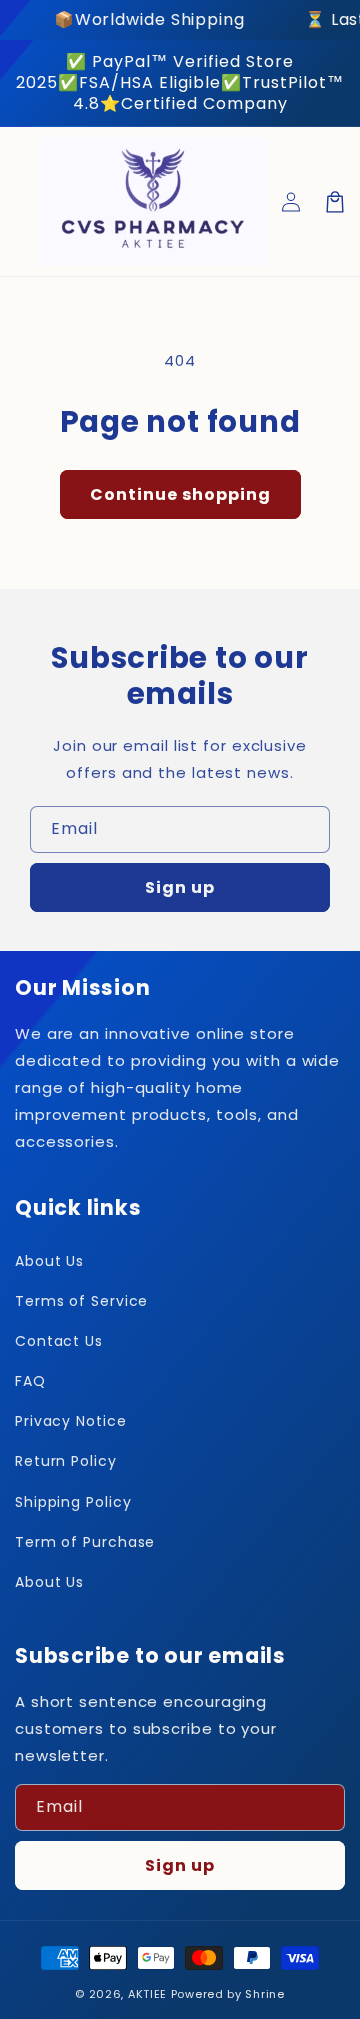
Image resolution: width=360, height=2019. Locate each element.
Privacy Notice (71, 1421)
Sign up (180, 887)
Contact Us (59, 1341)
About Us (49, 1261)
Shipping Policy (73, 1502)
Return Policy (66, 1461)
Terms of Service (81, 1301)
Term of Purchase (85, 1542)
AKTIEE (147, 1994)
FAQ (30, 1381)
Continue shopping (180, 494)
